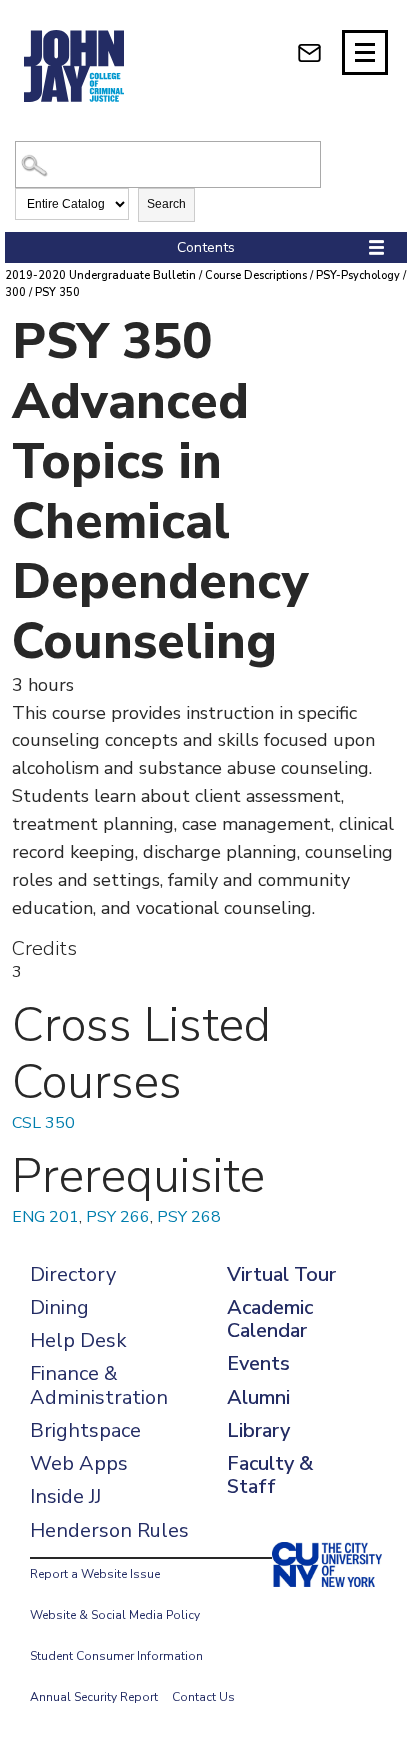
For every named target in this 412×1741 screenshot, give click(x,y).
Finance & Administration (99, 1385)
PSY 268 (189, 1217)
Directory (73, 1274)
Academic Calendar (270, 1319)
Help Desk (78, 1340)
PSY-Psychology (358, 275)
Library (258, 1430)
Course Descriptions (256, 275)
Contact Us (203, 1697)
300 (15, 292)
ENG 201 (45, 1217)
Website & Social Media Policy (115, 1615)
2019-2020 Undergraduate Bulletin (100, 275)
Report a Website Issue (95, 1574)
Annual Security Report (94, 1697)
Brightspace (85, 1430)
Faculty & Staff (270, 1475)
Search (166, 204)
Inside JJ (65, 1496)
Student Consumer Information (116, 1656)
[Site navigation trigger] (365, 52)
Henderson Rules (109, 1530)
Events (258, 1363)
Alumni (258, 1397)
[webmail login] (309, 52)
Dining (59, 1307)
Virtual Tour (281, 1274)
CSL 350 (43, 1123)
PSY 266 (118, 1217)
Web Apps (79, 1463)
